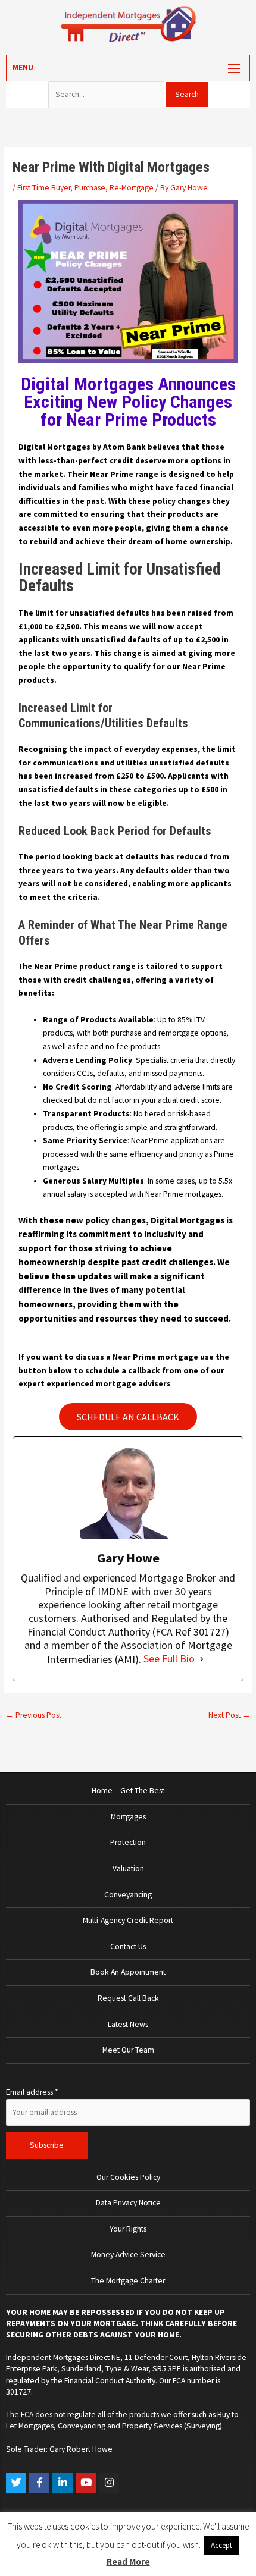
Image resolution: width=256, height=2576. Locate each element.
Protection (128, 1842)
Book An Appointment (128, 1972)
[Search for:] (107, 94)
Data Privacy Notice (128, 2203)
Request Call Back (128, 1998)
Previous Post (33, 1715)
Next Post (230, 1715)
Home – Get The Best (128, 1791)
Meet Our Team (128, 2050)
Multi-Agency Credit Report (128, 1920)
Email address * (32, 2092)
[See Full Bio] (202, 1659)
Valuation (128, 1869)
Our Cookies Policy (128, 2177)
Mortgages (128, 1817)
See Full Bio (169, 1659)
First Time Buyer (44, 188)
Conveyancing (128, 1895)
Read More (128, 2561)
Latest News (128, 2024)
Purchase (90, 188)
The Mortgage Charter (128, 2281)
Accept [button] (221, 2545)
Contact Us (128, 1946)
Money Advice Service (128, 2255)
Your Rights (128, 2229)
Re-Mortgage (132, 188)
